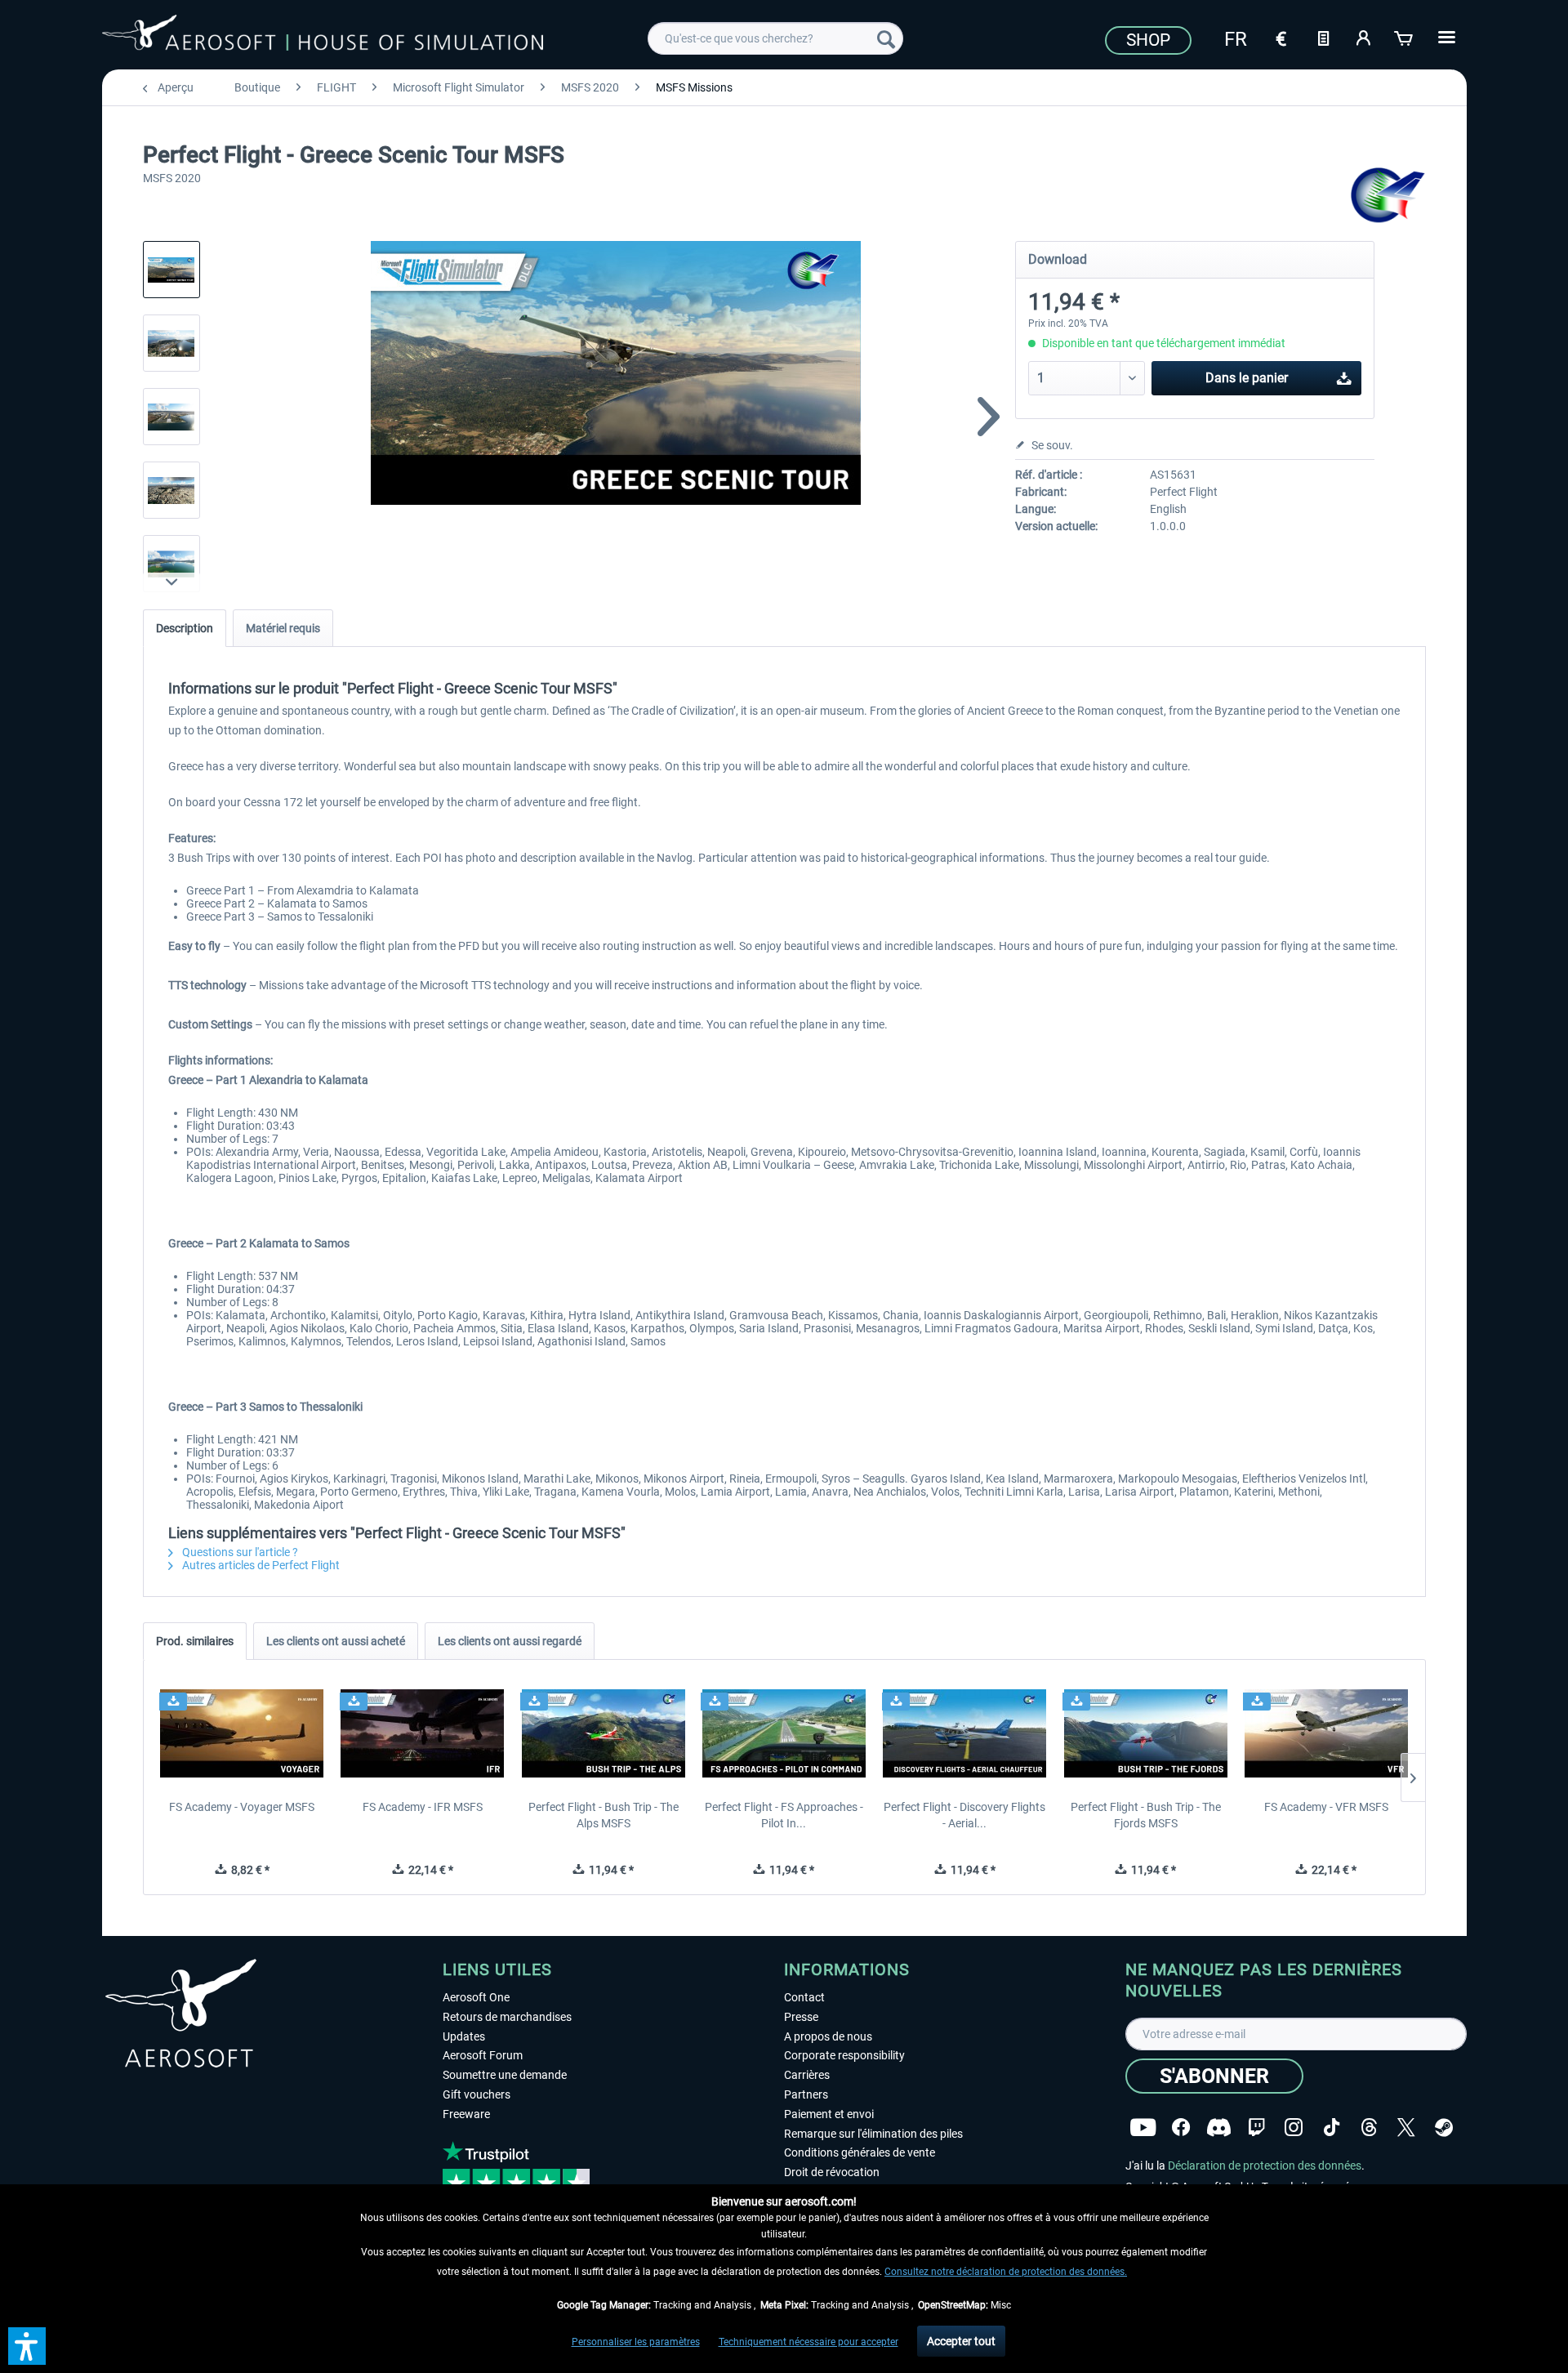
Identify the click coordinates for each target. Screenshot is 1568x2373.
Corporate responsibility (844, 2055)
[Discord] (1219, 2128)
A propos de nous (828, 2036)
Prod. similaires (195, 1641)
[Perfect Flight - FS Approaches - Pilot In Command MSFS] (784, 1733)
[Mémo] (1323, 37)
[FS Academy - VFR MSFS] (1326, 1733)
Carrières (807, 2075)
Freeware (466, 2114)
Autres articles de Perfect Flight (260, 1565)
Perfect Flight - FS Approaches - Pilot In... (784, 1815)
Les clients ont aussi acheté (336, 1641)
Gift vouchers (477, 2094)
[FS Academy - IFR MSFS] (423, 1733)
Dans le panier (1247, 378)
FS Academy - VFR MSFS (1326, 1807)
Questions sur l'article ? (239, 1552)
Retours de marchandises (507, 2017)
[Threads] (1369, 2128)
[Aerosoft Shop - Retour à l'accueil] (323, 36)
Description (185, 628)
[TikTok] (1332, 2128)
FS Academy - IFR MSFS (423, 1807)
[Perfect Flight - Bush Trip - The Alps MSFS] (603, 1733)
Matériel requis (283, 628)
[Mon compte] (1364, 37)
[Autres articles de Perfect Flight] (1388, 196)
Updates (464, 2036)
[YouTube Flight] (1143, 2128)
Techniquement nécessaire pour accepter (808, 2342)
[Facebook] (1181, 2128)
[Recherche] (886, 38)
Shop (1148, 40)
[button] (27, 2346)
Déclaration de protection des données (1265, 2166)
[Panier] (1405, 37)
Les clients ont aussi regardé (510, 1641)
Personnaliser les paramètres (636, 2342)
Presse (801, 2017)
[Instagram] (1294, 2128)
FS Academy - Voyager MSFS (242, 1807)
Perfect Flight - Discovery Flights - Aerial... (964, 1815)
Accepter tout (961, 2341)
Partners (806, 2094)
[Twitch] (1256, 2128)
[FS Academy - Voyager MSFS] (242, 1733)
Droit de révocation (832, 2172)
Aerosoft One (476, 1997)
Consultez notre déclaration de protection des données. (1006, 2272)
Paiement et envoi (829, 2114)
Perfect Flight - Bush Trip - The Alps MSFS (604, 1815)
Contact (804, 1997)
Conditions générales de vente (860, 2152)
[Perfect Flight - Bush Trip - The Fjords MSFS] (1145, 1733)
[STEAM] (1444, 2128)
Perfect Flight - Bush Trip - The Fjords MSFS (1146, 1815)
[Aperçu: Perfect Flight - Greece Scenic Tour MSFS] (171, 270)
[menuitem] (775, 38)
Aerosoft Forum (483, 2055)
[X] (1406, 2128)
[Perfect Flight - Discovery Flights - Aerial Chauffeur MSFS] (965, 1733)
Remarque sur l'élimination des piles (873, 2134)
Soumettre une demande (505, 2075)
